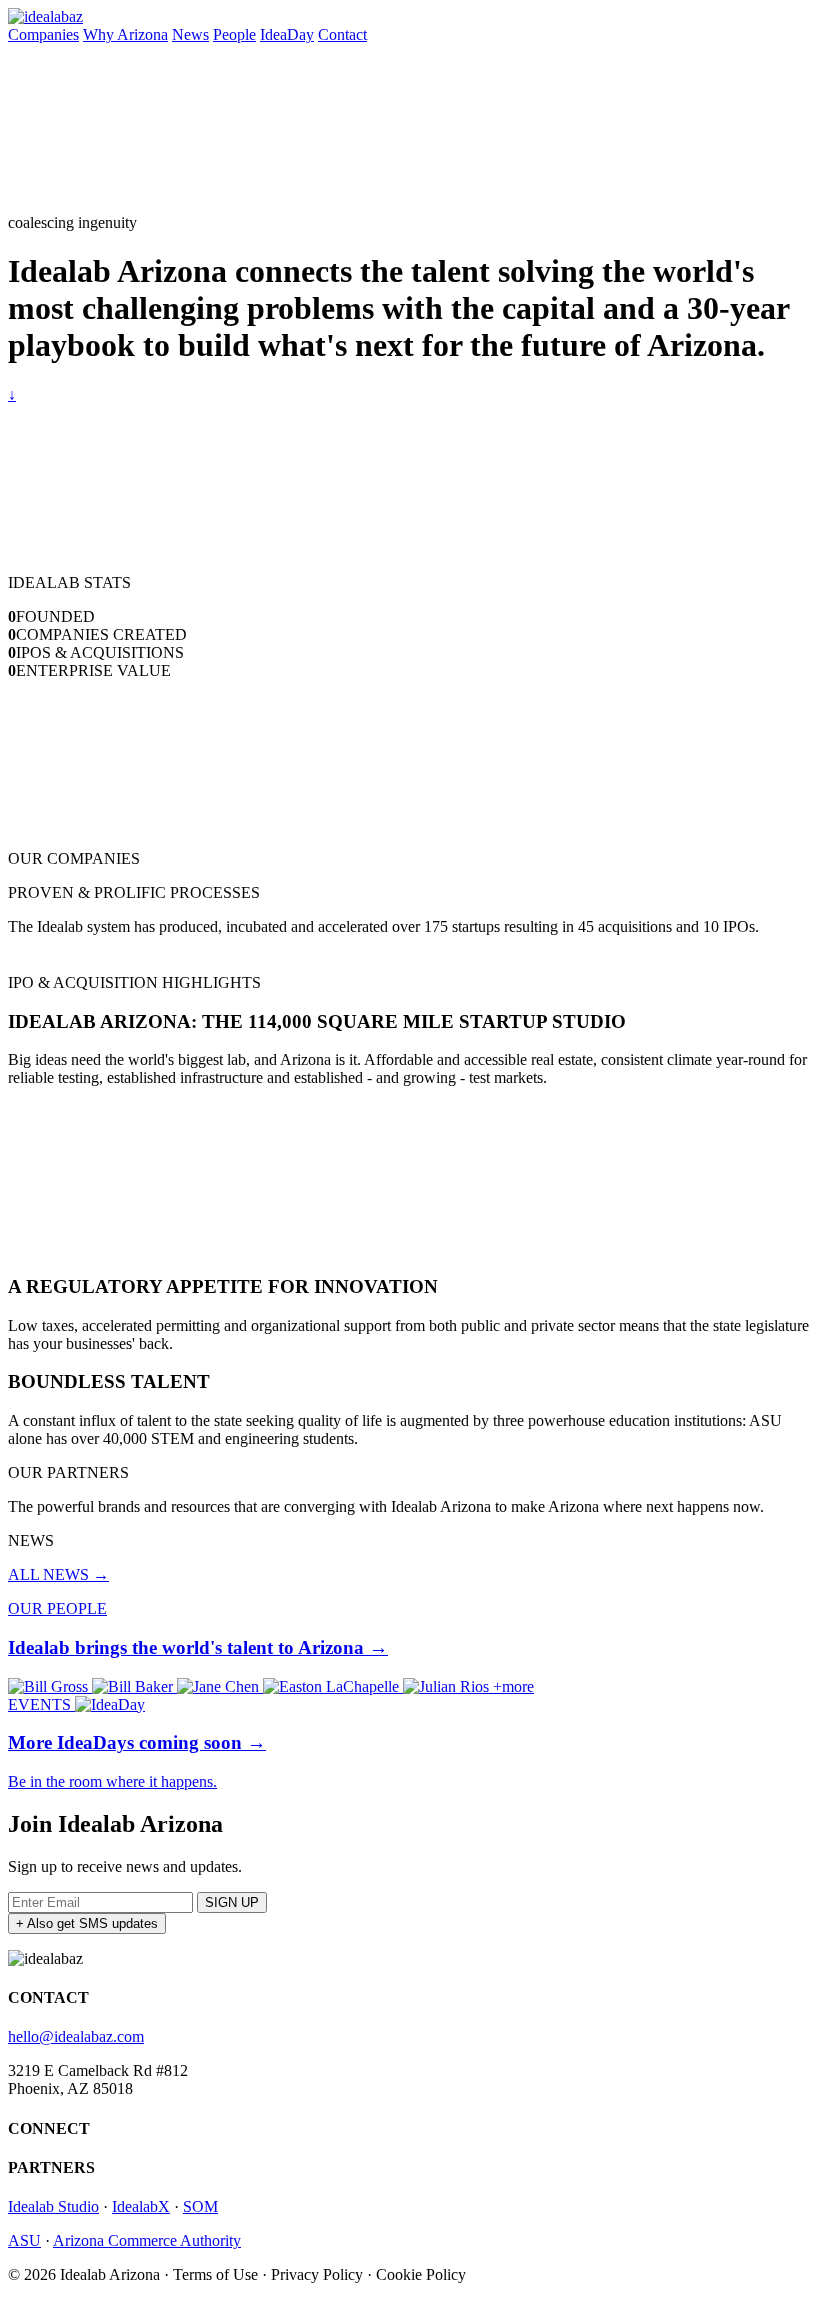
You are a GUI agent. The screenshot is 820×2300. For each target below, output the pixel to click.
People (234, 34)
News (190, 34)
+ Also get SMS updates (87, 1923)
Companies (43, 34)
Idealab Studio (53, 2206)
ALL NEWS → (58, 1574)
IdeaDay (287, 34)
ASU (24, 2240)
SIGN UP (232, 1902)
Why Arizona (125, 34)
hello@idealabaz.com (76, 2036)
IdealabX (141, 2206)
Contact (342, 34)
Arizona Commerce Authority (147, 2240)
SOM (200, 2206)
